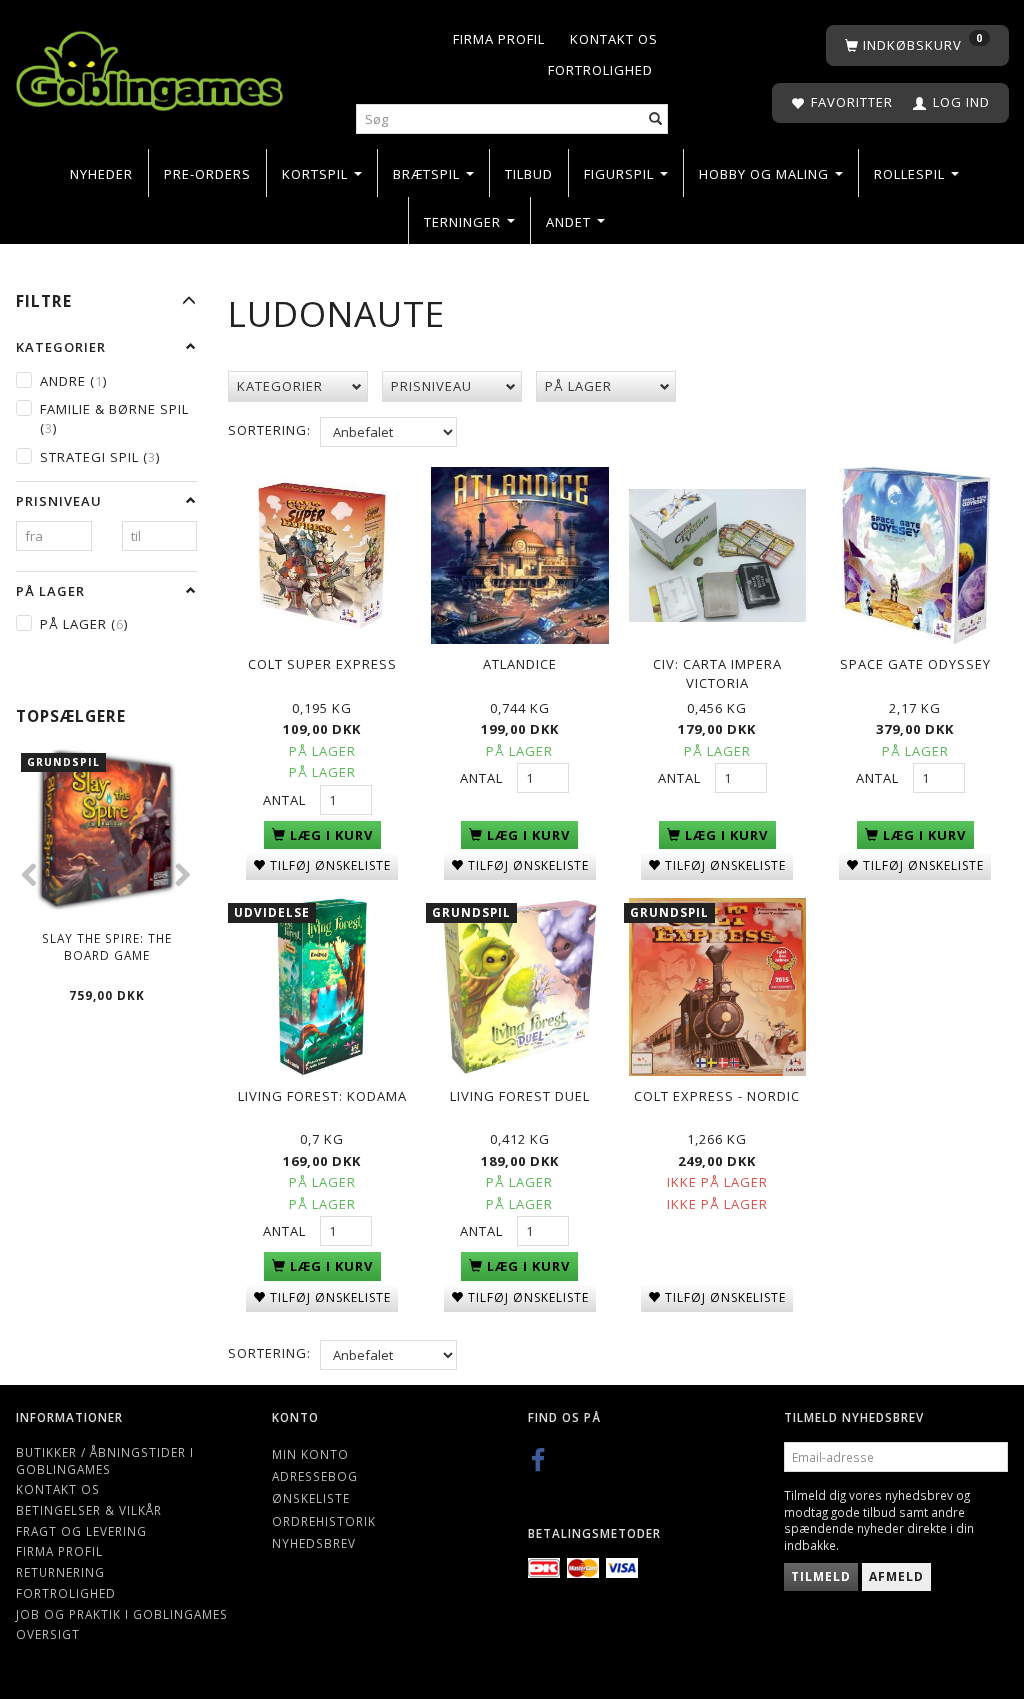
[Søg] (656, 119)
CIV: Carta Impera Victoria (717, 673)
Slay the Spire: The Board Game (107, 946)
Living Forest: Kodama (322, 1096)
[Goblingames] (149, 66)
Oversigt (48, 1634)
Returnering (60, 1572)
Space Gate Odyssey (915, 664)
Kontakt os (614, 39)
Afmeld (896, 1576)
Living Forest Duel (520, 1096)
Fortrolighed (600, 70)
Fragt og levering (81, 1531)
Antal (286, 800)
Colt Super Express (322, 664)
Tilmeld (821, 1576)
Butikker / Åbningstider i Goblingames (105, 1460)
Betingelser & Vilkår (89, 1510)
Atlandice (520, 664)
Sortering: (269, 430)
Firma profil (499, 39)
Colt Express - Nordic (717, 1096)
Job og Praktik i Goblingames (122, 1614)
